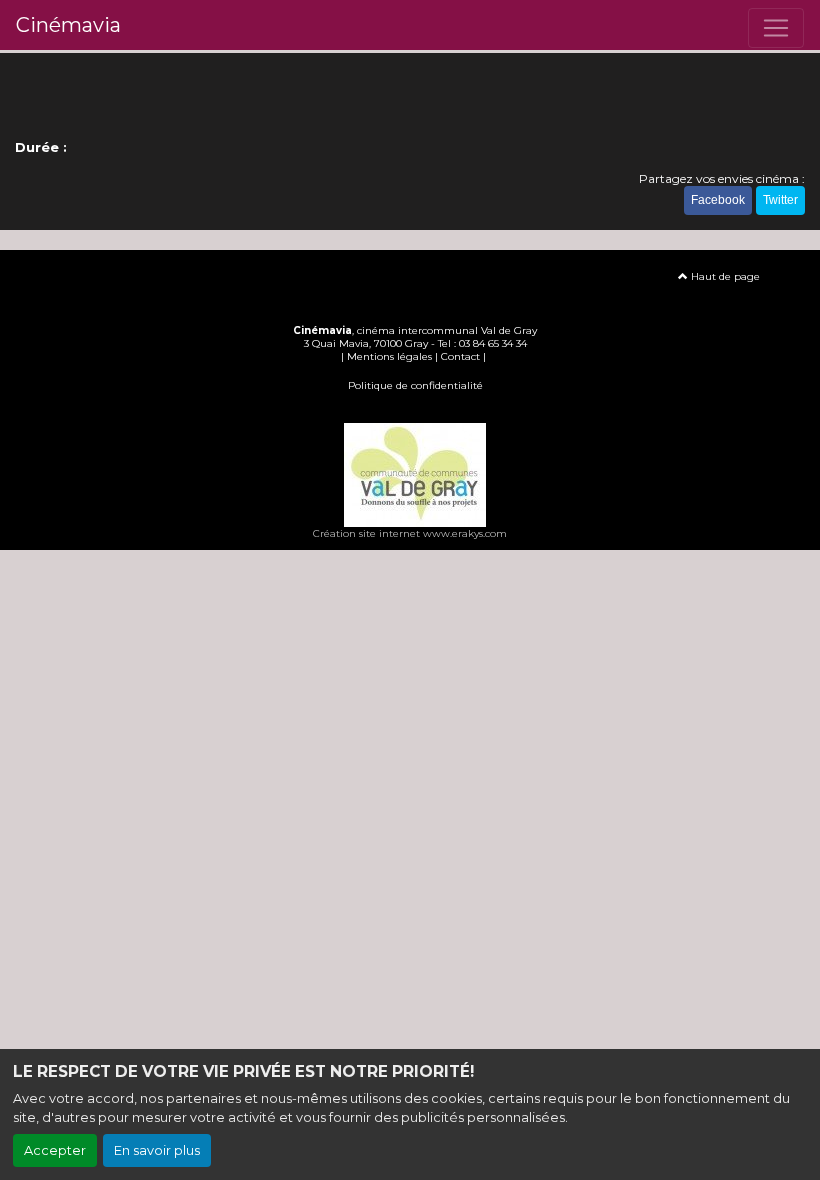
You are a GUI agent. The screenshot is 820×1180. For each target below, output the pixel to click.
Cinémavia (68, 25)
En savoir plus (157, 1150)
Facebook (718, 200)
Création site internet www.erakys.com (410, 533)
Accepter (55, 1150)
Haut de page (724, 276)
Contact (460, 356)
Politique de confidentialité (415, 385)
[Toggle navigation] (776, 28)
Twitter (780, 200)
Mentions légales (389, 356)
